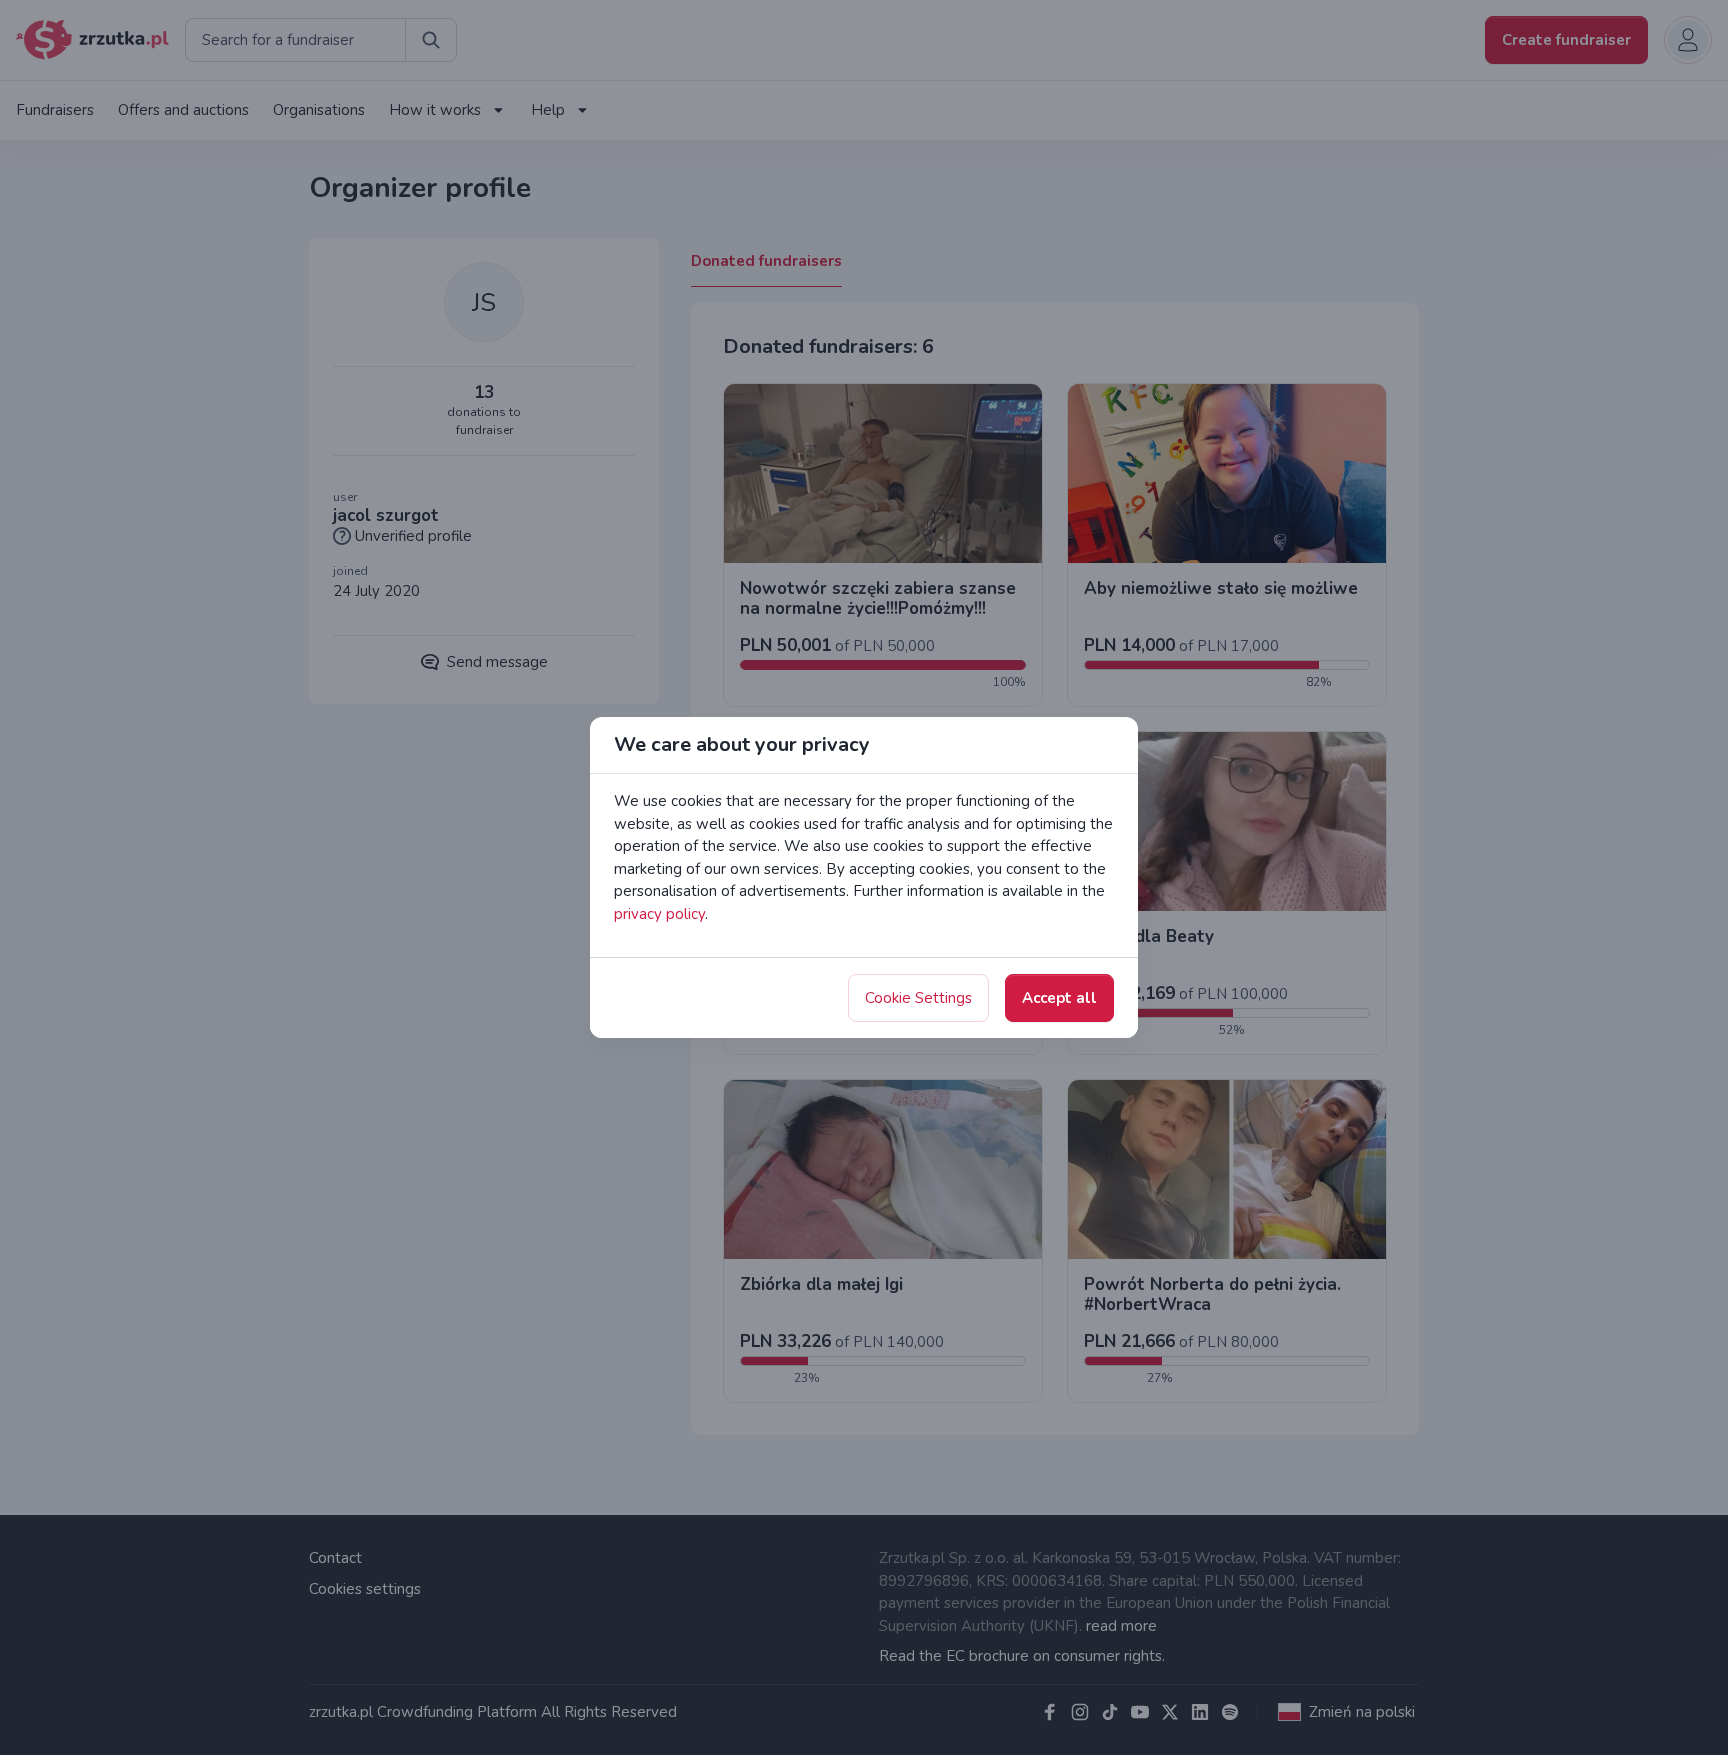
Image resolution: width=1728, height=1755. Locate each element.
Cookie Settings (918, 998)
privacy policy (659, 914)
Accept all (1059, 998)
